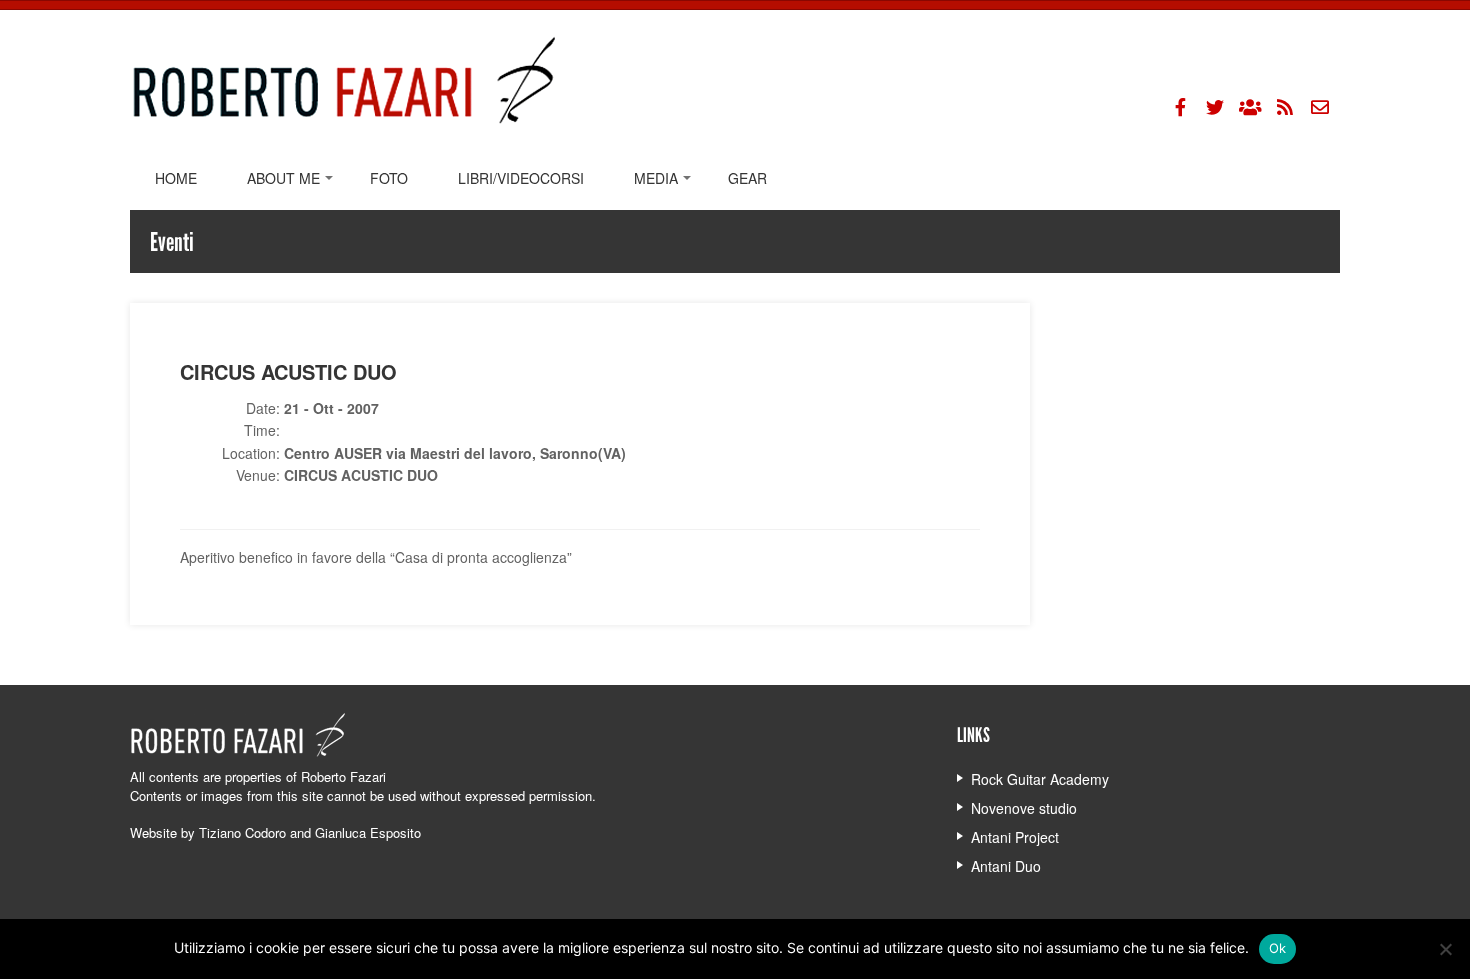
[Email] (1320, 107)
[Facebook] (1180, 107)
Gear (747, 178)
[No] (1445, 949)
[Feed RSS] (1285, 107)
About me (283, 178)
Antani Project (1015, 837)
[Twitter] (1215, 107)
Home (176, 178)
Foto (389, 178)
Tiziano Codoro (242, 832)
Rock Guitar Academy (1040, 779)
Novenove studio (1024, 808)
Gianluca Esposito (368, 832)
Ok (1278, 948)
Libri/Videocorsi (521, 178)
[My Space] (1250, 107)
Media (656, 178)
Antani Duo (1006, 866)
